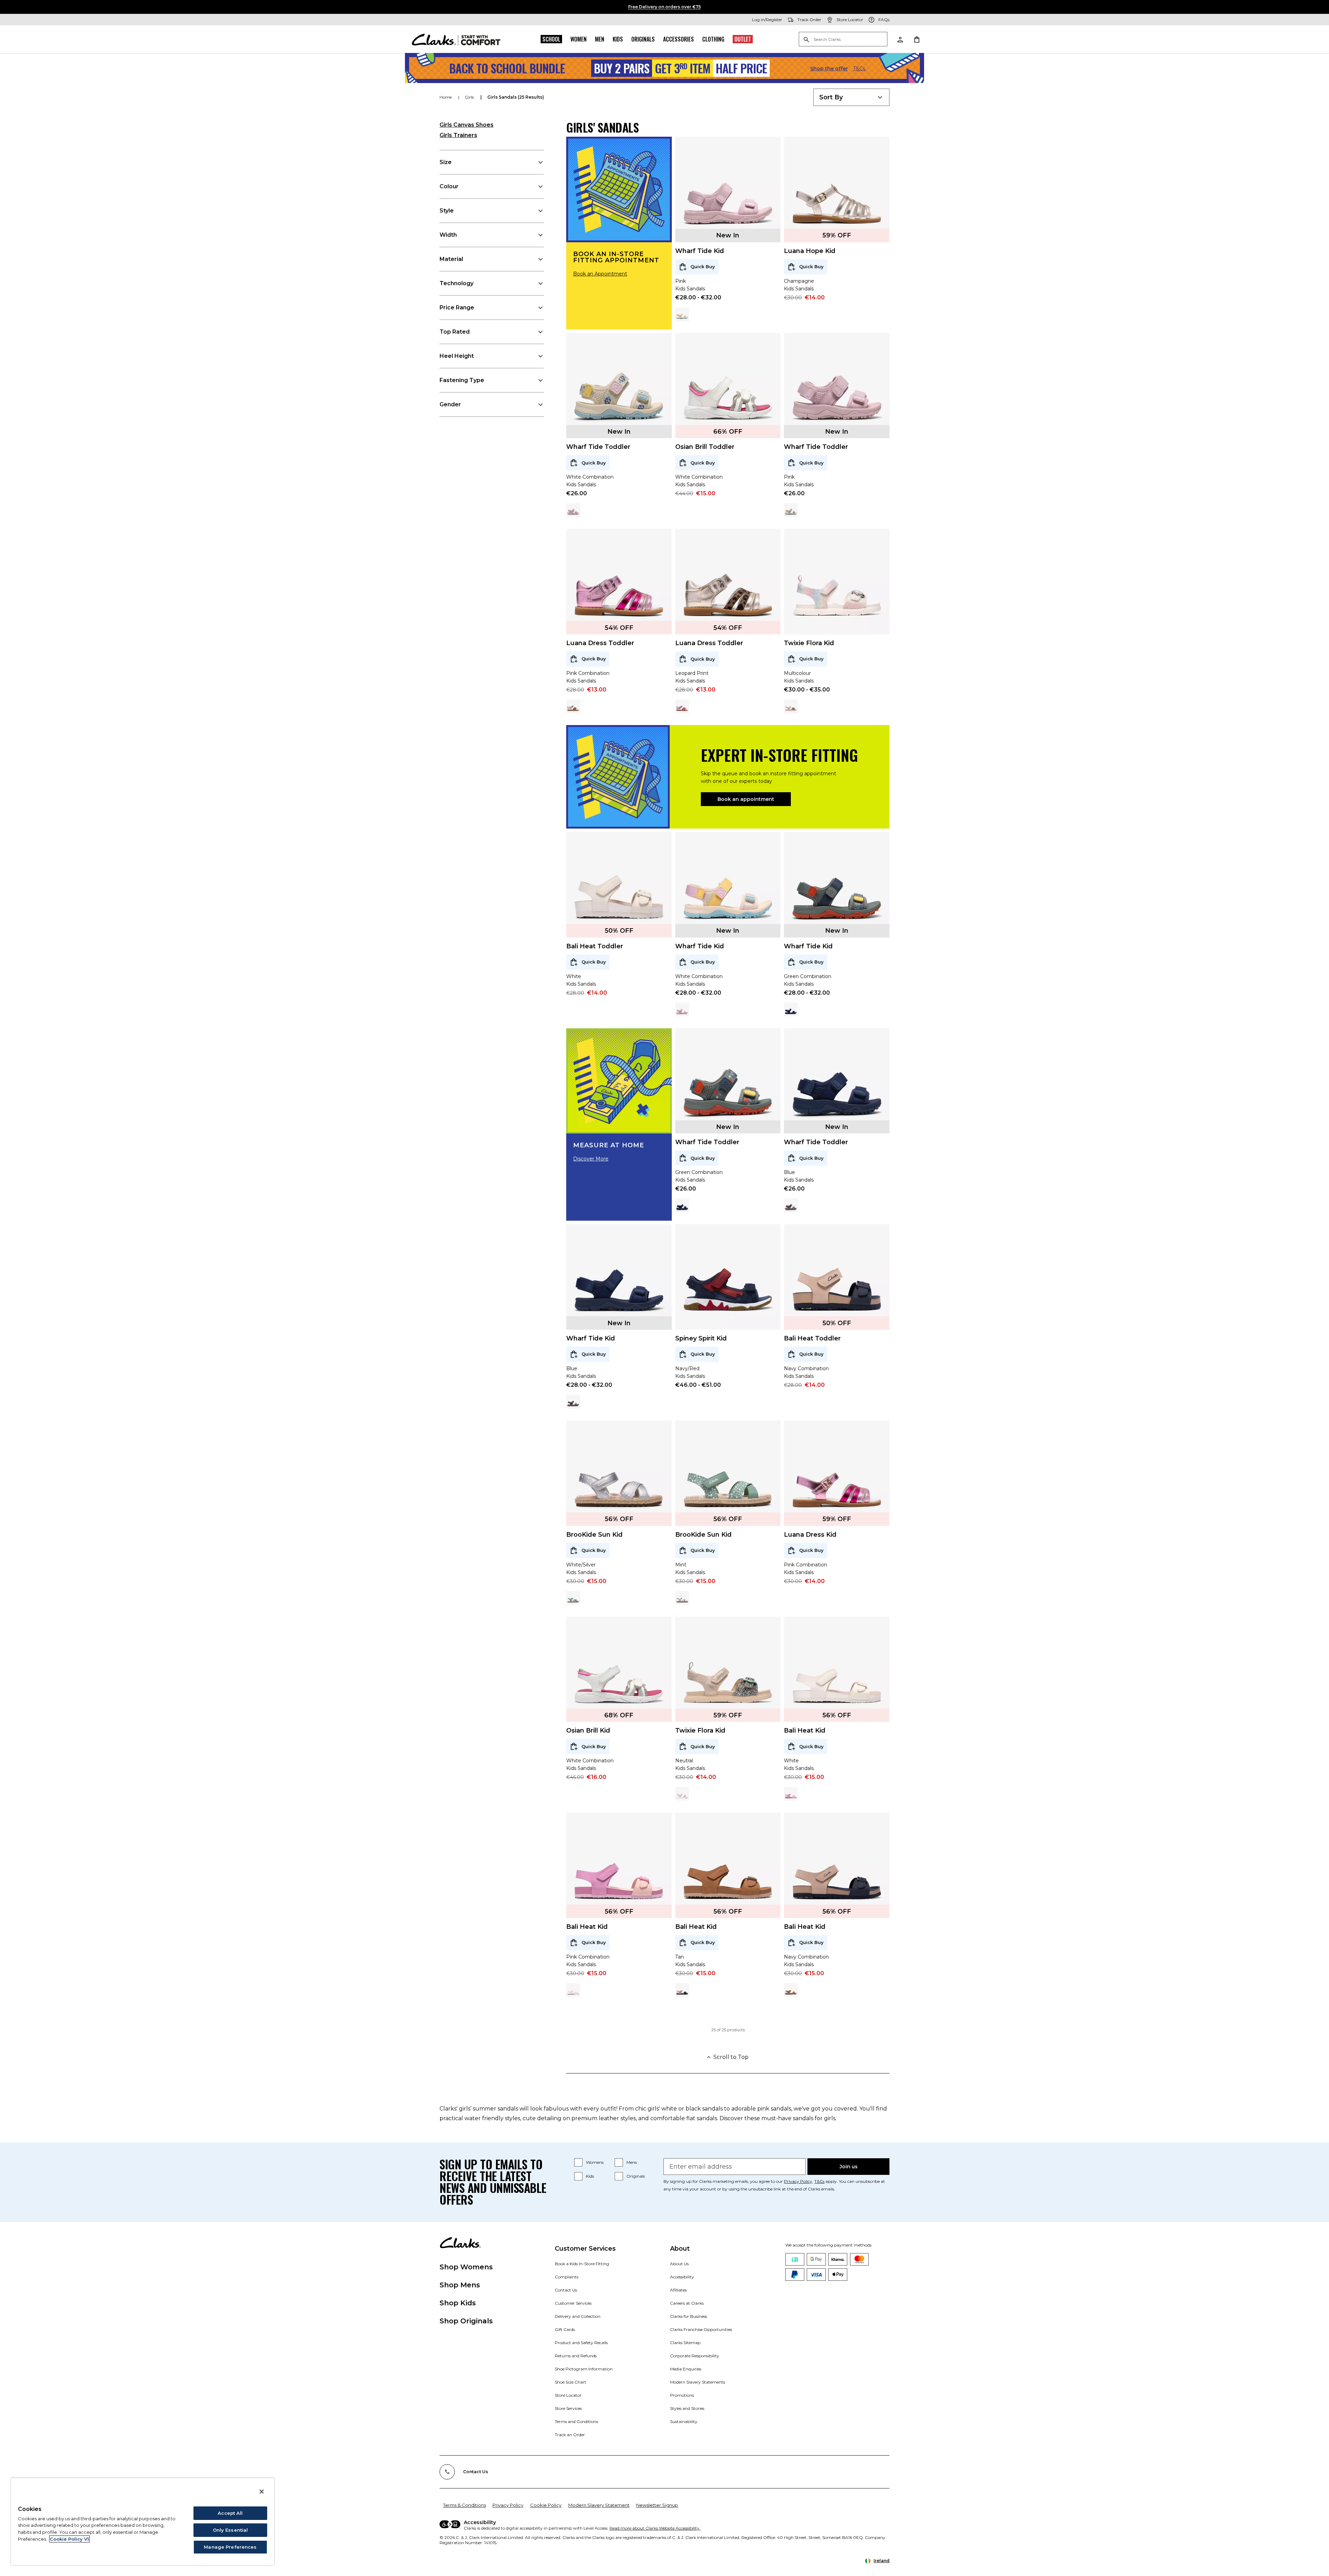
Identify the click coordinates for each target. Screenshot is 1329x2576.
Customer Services (573, 2303)
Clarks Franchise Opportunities (701, 2329)
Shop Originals (466, 2321)
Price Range (457, 308)
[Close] (262, 2492)
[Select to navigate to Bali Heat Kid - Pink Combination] (791, 1794)
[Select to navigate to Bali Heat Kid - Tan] (791, 1990)
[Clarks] (456, 39)
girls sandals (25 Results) (516, 97)
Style (447, 211)
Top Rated (455, 332)
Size (446, 162)
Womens (595, 2162)
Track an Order (570, 2435)
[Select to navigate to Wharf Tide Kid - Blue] (791, 1010)
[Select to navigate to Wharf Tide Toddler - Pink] (573, 510)
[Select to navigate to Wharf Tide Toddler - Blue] (682, 1205)
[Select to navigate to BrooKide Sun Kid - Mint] (573, 1598)
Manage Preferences (230, 2547)
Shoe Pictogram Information (584, 2369)
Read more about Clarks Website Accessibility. (655, 2528)
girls (470, 97)
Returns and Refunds (576, 2356)
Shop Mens (460, 2285)
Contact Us (566, 2290)
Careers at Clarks (687, 2303)
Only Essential (230, 2530)
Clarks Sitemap (685, 2343)
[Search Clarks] (843, 40)
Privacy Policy (798, 2181)
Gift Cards (565, 2329)
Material (451, 259)
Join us (849, 2167)
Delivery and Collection (578, 2316)
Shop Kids (458, 2303)
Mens (632, 2162)
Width (448, 235)
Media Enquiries (686, 2369)
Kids (618, 39)
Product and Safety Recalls (581, 2343)
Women (578, 39)
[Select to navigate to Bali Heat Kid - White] (573, 1990)
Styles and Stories (687, 2408)
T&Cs (859, 69)
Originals (643, 39)
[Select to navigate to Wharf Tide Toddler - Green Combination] (791, 1205)
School (551, 39)
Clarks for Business (689, 2316)
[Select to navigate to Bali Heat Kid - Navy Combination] (682, 1990)
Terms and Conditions (576, 2421)
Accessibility (682, 2277)
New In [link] (728, 235)
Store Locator (568, 2395)
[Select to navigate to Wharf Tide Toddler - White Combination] (791, 510)
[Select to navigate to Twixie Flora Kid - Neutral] (791, 706)
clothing (713, 39)
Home (446, 97)
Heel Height (457, 356)
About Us (679, 2264)
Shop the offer (829, 69)
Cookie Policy (546, 2505)
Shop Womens (466, 2267)
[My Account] (900, 39)
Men (600, 39)
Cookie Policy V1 (69, 2539)
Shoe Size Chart (571, 2382)
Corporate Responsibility (695, 2356)
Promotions (682, 2395)
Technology (456, 283)
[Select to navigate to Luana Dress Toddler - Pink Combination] (682, 706)
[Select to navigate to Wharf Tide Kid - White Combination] (682, 314)
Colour (449, 186)
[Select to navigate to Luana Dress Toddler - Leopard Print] (573, 706)
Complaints (567, 2277)
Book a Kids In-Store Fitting (582, 2264)
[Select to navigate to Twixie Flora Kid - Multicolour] (682, 1794)
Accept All (230, 2513)
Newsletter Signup (657, 2505)
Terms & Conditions (464, 2505)
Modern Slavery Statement (599, 2505)
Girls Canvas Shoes (467, 125)
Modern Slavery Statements (698, 2382)
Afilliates (678, 2290)
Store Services (568, 2408)
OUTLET (743, 39)
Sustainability (684, 2421)
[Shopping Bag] (916, 39)
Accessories (679, 39)
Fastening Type (462, 380)
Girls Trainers (458, 135)
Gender (450, 404)
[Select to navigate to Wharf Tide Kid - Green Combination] (573, 1402)
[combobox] (851, 97)
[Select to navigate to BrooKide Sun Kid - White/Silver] (682, 1598)
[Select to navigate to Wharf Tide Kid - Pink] (682, 1010)
